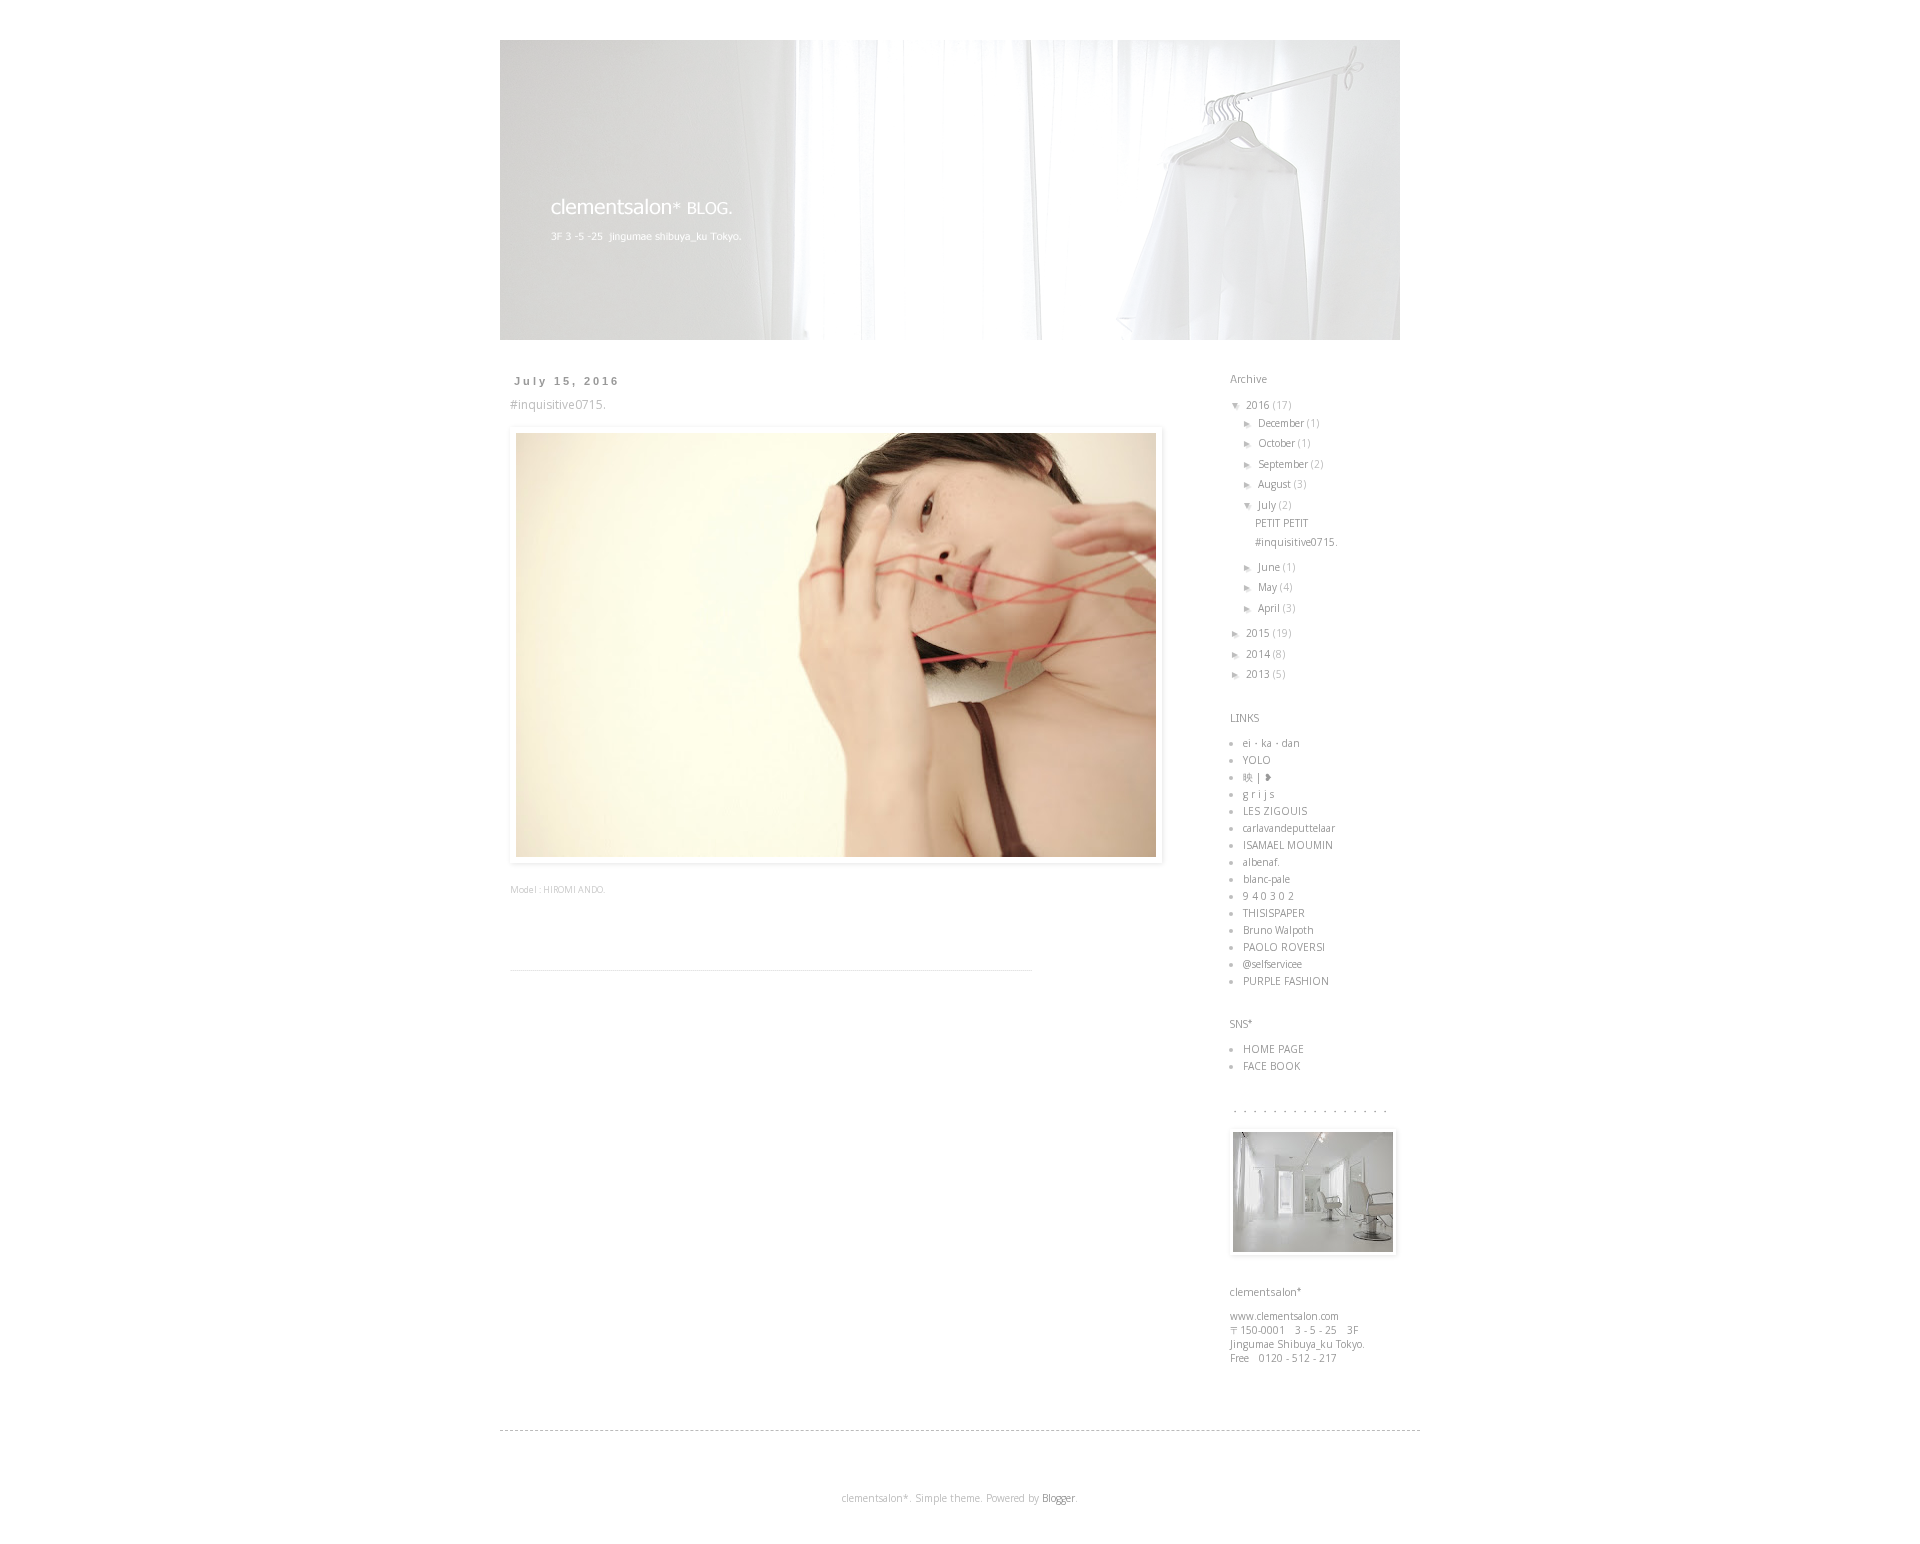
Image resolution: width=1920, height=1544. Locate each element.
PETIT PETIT (1281, 523)
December (1282, 423)
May (1269, 587)
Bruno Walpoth (1278, 930)
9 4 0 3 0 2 (1268, 896)
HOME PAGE (1273, 1049)
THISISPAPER (1274, 913)
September (1284, 464)
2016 (1259, 405)
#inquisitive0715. (1296, 542)
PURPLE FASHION (1286, 981)
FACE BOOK (1271, 1066)
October (1278, 443)
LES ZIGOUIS (1275, 811)
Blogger (1058, 1498)
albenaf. (1261, 862)
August (1276, 484)
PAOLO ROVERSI (1284, 947)
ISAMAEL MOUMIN (1288, 845)
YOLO (1257, 760)
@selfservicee (1272, 964)
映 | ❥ (1257, 777)
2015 (1259, 633)
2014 (1259, 654)
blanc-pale (1266, 879)
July (1268, 505)
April (1270, 608)
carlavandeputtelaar (1289, 828)
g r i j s (1258, 794)
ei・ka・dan (1271, 743)
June (1270, 567)
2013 (1259, 674)
